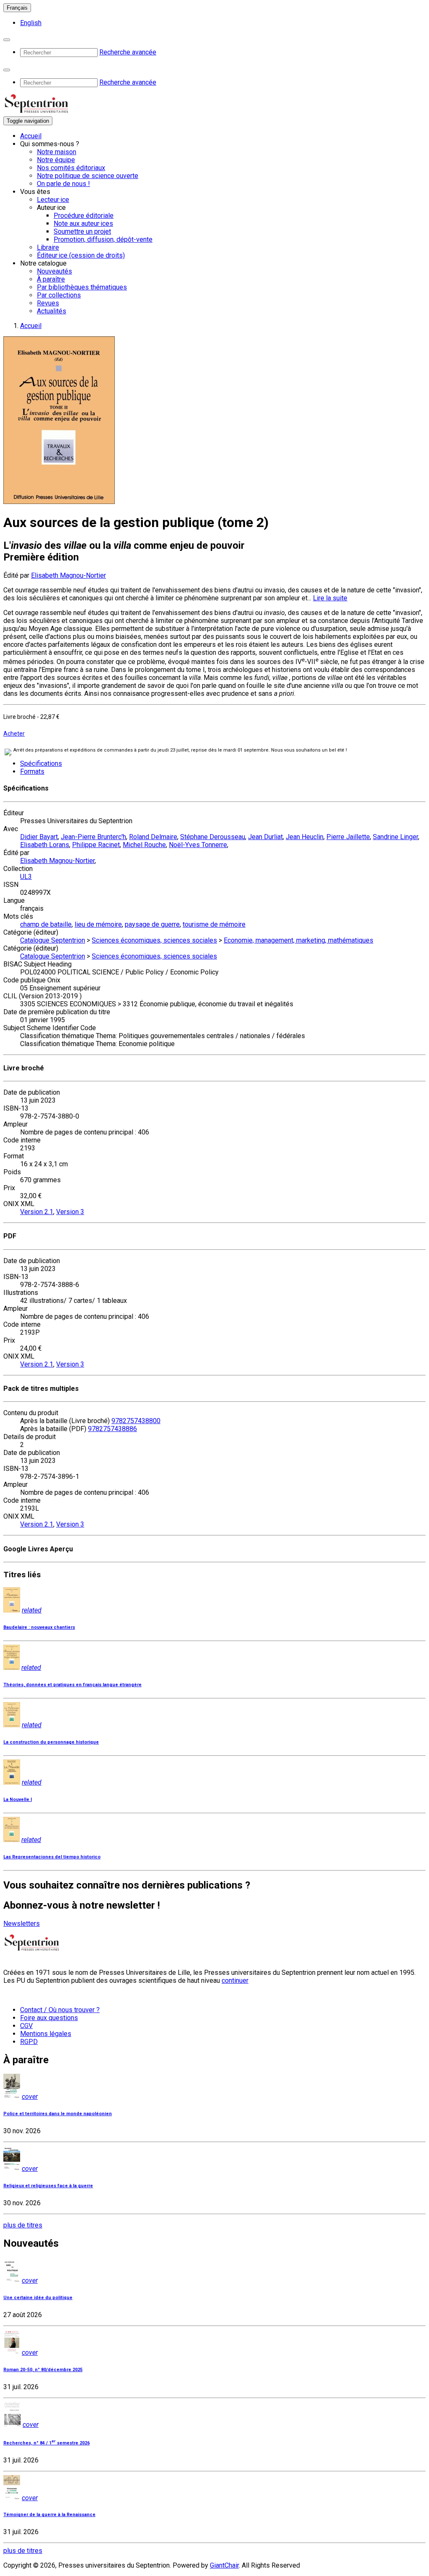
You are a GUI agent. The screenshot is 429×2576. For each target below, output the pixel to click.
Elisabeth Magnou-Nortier (68, 575)
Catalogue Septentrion (53, 940)
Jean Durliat (265, 837)
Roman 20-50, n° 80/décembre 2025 (43, 2370)
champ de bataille (46, 924)
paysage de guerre (152, 924)
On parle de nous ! (63, 184)
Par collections (59, 295)
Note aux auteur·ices (83, 223)
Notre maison (57, 152)
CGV (26, 2026)
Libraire (48, 247)
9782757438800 (136, 1421)
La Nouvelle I (18, 1800)
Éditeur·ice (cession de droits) (81, 255)
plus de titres (23, 2225)
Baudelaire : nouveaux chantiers (39, 1627)
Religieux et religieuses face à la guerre (48, 2186)
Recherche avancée (128, 52)
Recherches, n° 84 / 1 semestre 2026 (47, 2443)
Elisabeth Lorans (45, 845)
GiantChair (224, 2565)
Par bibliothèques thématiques (82, 287)
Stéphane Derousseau (213, 837)
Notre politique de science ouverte (88, 176)
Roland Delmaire (153, 837)
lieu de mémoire (98, 924)
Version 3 (70, 1212)
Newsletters (22, 1924)
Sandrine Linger (395, 837)
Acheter (14, 734)
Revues (48, 303)
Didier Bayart (39, 837)
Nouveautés (54, 271)
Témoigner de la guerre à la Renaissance (49, 2515)
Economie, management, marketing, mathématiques (298, 940)
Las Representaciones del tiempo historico (52, 1857)
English (31, 23)
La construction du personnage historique (51, 1742)
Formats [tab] (32, 771)
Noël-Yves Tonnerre (198, 845)
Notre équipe (56, 160)
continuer (235, 1980)
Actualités (52, 311)
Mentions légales (46, 2034)
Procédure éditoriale (84, 216)
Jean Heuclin (305, 837)
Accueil (31, 136)
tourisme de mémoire (214, 924)
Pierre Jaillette (348, 837)
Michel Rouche (144, 845)
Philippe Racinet (96, 845)
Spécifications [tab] (41, 763)
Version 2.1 (37, 1212)
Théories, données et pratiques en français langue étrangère (72, 1685)
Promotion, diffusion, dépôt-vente (103, 239)
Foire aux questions (49, 2018)
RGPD (29, 2042)
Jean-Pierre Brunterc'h (93, 837)
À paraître (51, 279)
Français (17, 8)
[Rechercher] (7, 40)
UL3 (26, 877)
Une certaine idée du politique (38, 2298)
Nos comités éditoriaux (71, 168)
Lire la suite (330, 598)
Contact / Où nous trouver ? (60, 2010)
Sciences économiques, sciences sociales (154, 940)
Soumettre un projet (82, 231)
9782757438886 (112, 1429)
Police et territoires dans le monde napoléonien (58, 2114)
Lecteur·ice (53, 200)
